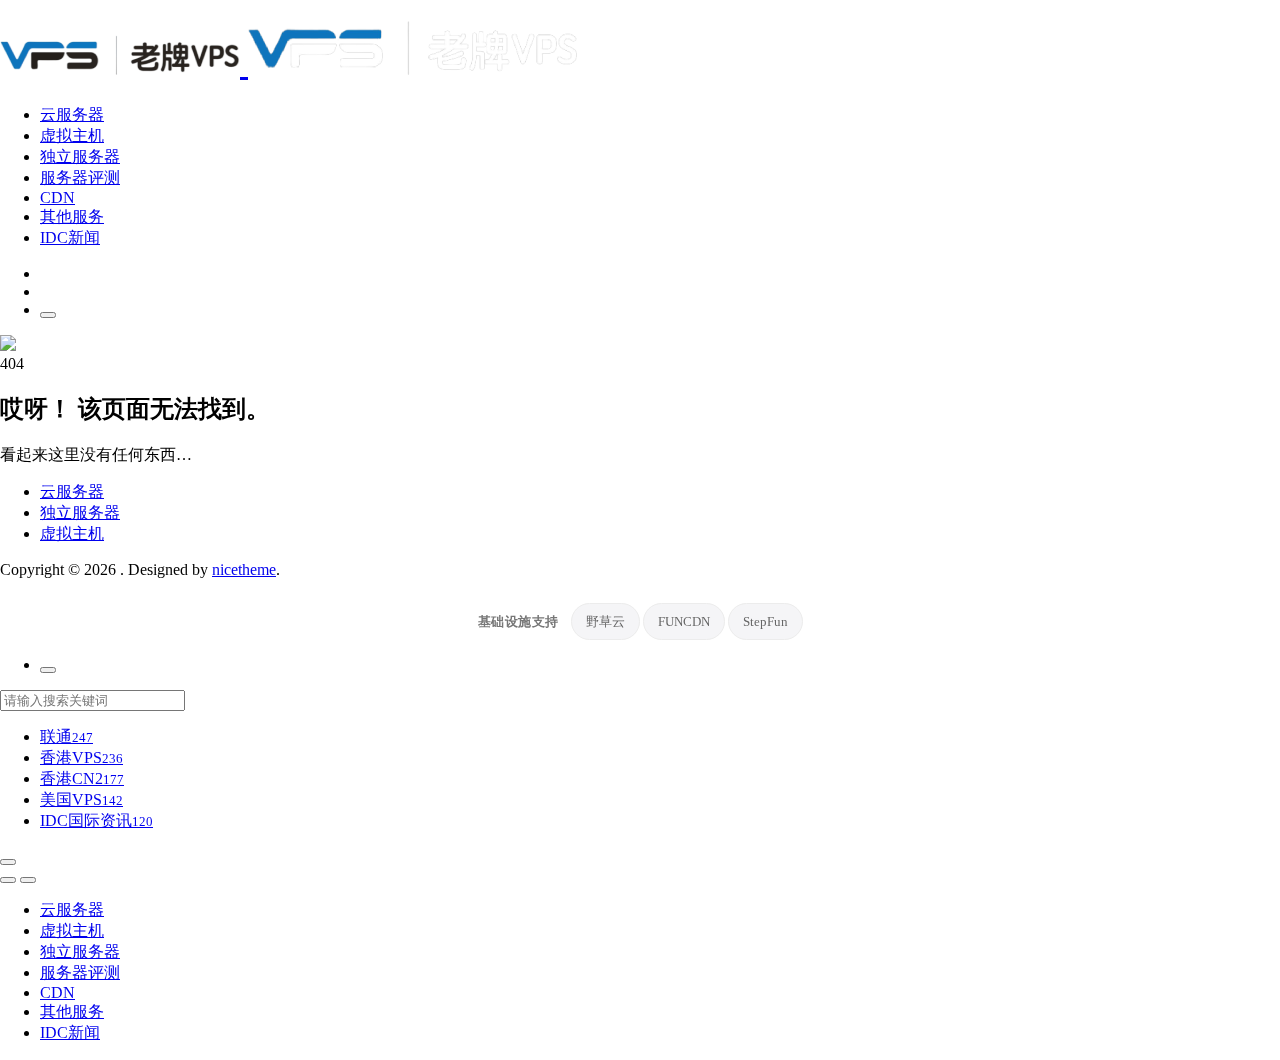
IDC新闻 (70, 237)
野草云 (605, 621)
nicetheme (244, 569)
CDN (57, 197)
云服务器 (72, 114)
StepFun (765, 621)
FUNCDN (684, 621)
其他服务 (72, 216)
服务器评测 (80, 177)
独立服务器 (80, 156)
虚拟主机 (72, 135)
